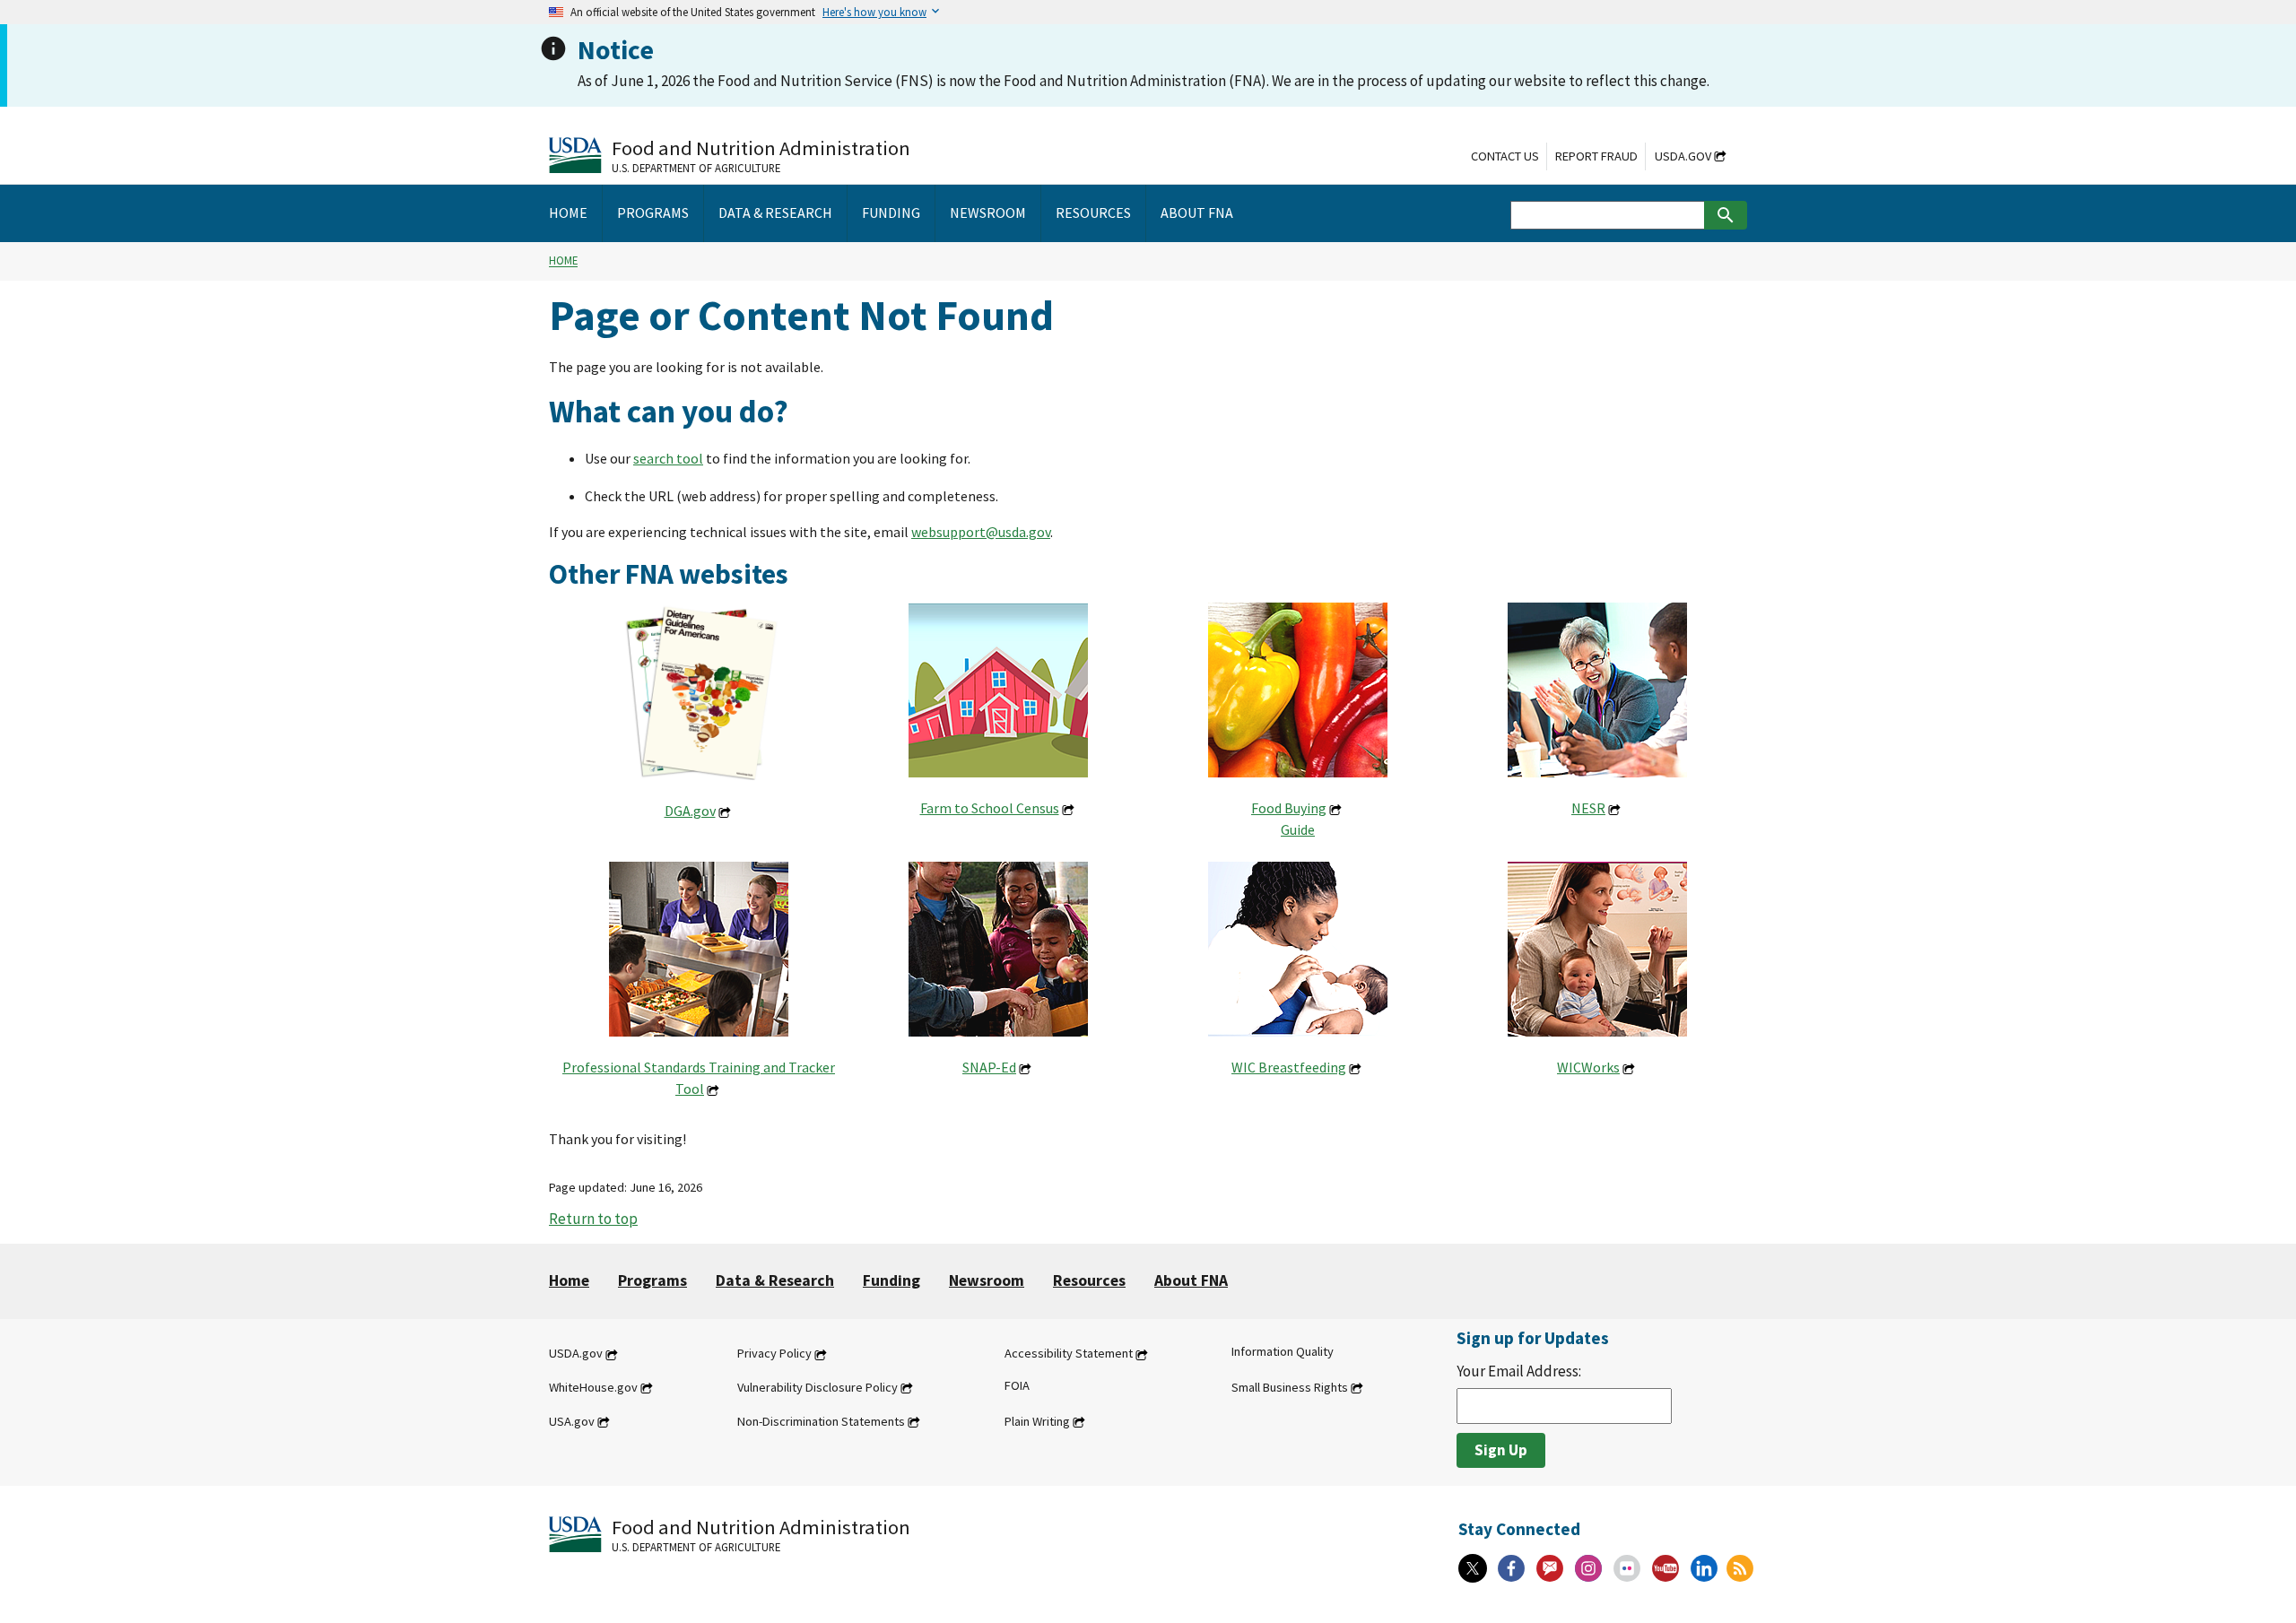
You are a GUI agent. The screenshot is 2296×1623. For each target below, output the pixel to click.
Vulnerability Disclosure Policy (818, 1387)
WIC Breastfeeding (1289, 1067)
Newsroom (987, 1280)
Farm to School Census (990, 808)
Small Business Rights (1290, 1387)
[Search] (1726, 215)
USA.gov (572, 1421)
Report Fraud (1596, 156)
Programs (652, 1280)
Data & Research (775, 1280)
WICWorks (1588, 1067)
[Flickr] (1627, 1568)
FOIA (1017, 1385)
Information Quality (1283, 1352)
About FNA (1191, 1280)
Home (563, 261)
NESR (1588, 808)
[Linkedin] (1704, 1568)
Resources (1089, 1280)
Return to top (593, 1219)
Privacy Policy (774, 1354)
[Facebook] (1511, 1568)
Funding (891, 1280)
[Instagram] (1588, 1568)
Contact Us (1505, 156)
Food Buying (1289, 808)
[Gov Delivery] (1550, 1568)
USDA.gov (1683, 156)
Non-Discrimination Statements (821, 1421)
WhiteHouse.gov (593, 1387)
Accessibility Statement (1069, 1354)
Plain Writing (1037, 1421)
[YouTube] (1665, 1568)
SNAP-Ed (989, 1067)
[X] (1473, 1568)
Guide (1298, 829)
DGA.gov (690, 811)
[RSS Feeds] (1740, 1568)
